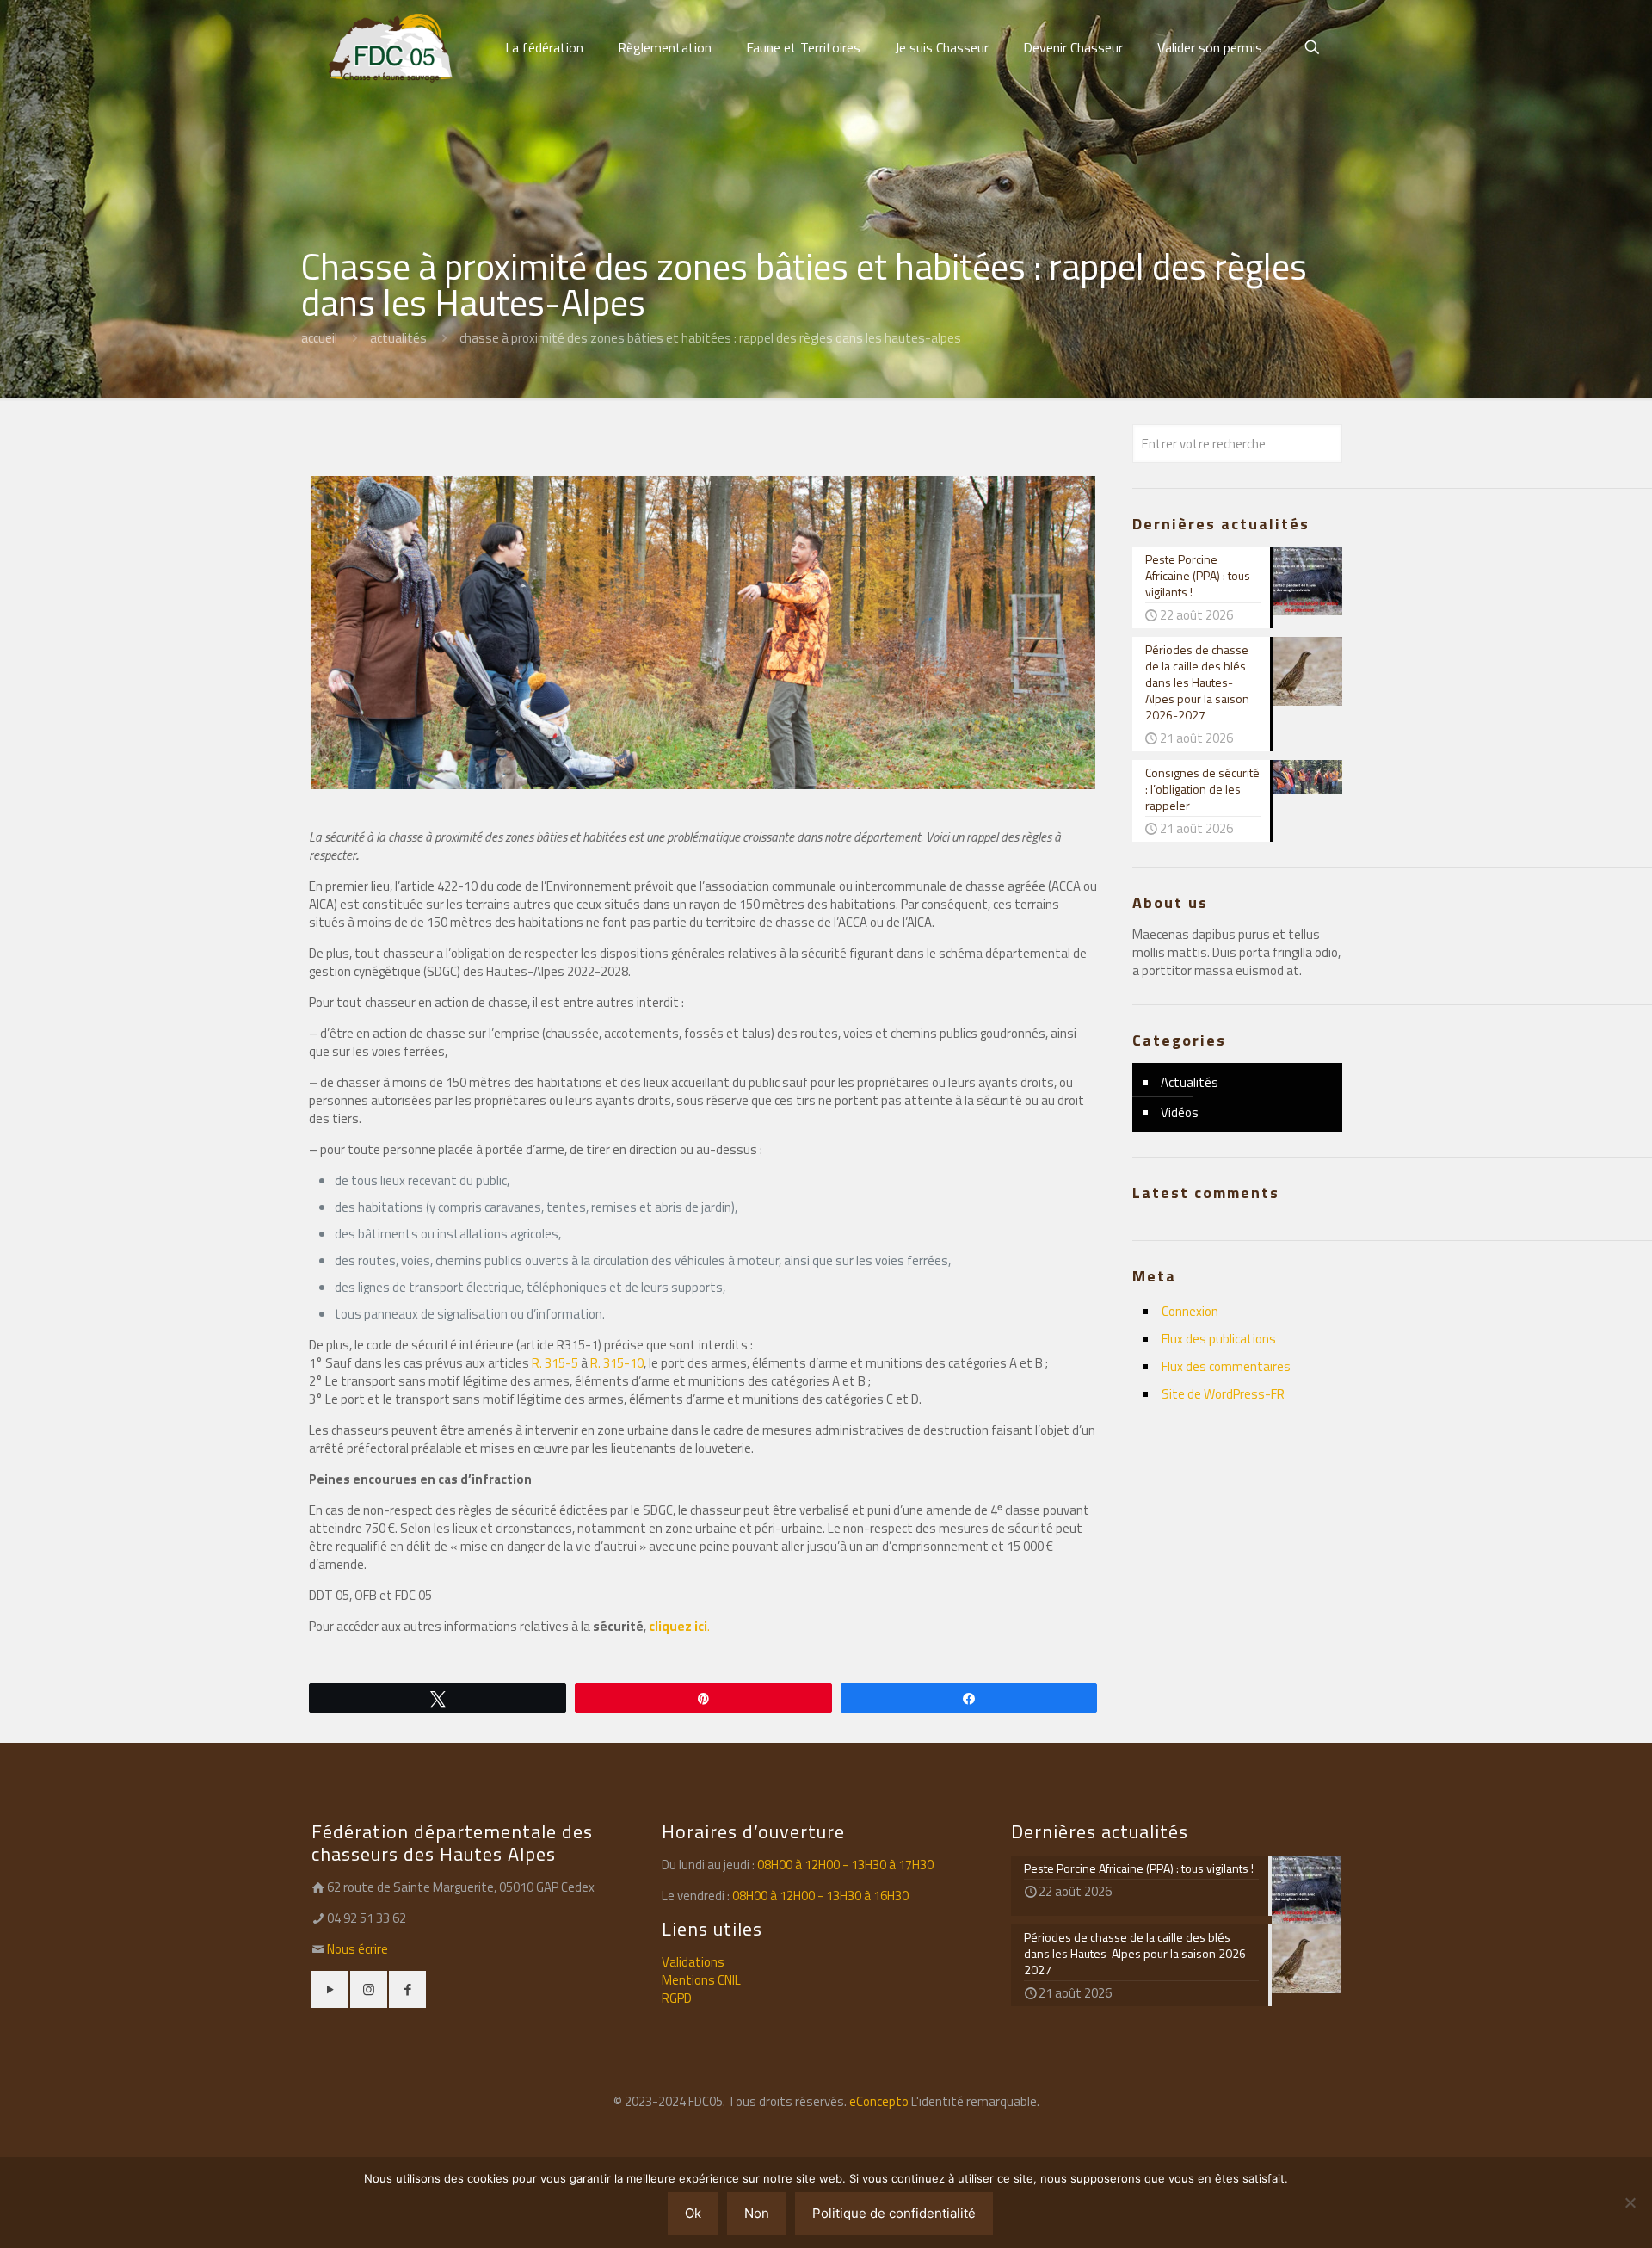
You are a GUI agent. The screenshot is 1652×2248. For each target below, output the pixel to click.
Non (757, 2213)
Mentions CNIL (701, 1980)
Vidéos (1180, 1112)
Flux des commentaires (1226, 1366)
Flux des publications (1219, 1339)
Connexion (1190, 1311)
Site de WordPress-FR (1223, 1394)
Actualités (398, 338)
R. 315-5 (555, 1363)
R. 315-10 (617, 1363)
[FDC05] (391, 47)
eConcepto (880, 2101)
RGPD (677, 1998)
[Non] (1630, 2202)
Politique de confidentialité (894, 2213)
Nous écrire (358, 1949)
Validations (693, 1962)
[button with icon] (330, 1989)
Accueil (319, 338)
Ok (693, 2213)
